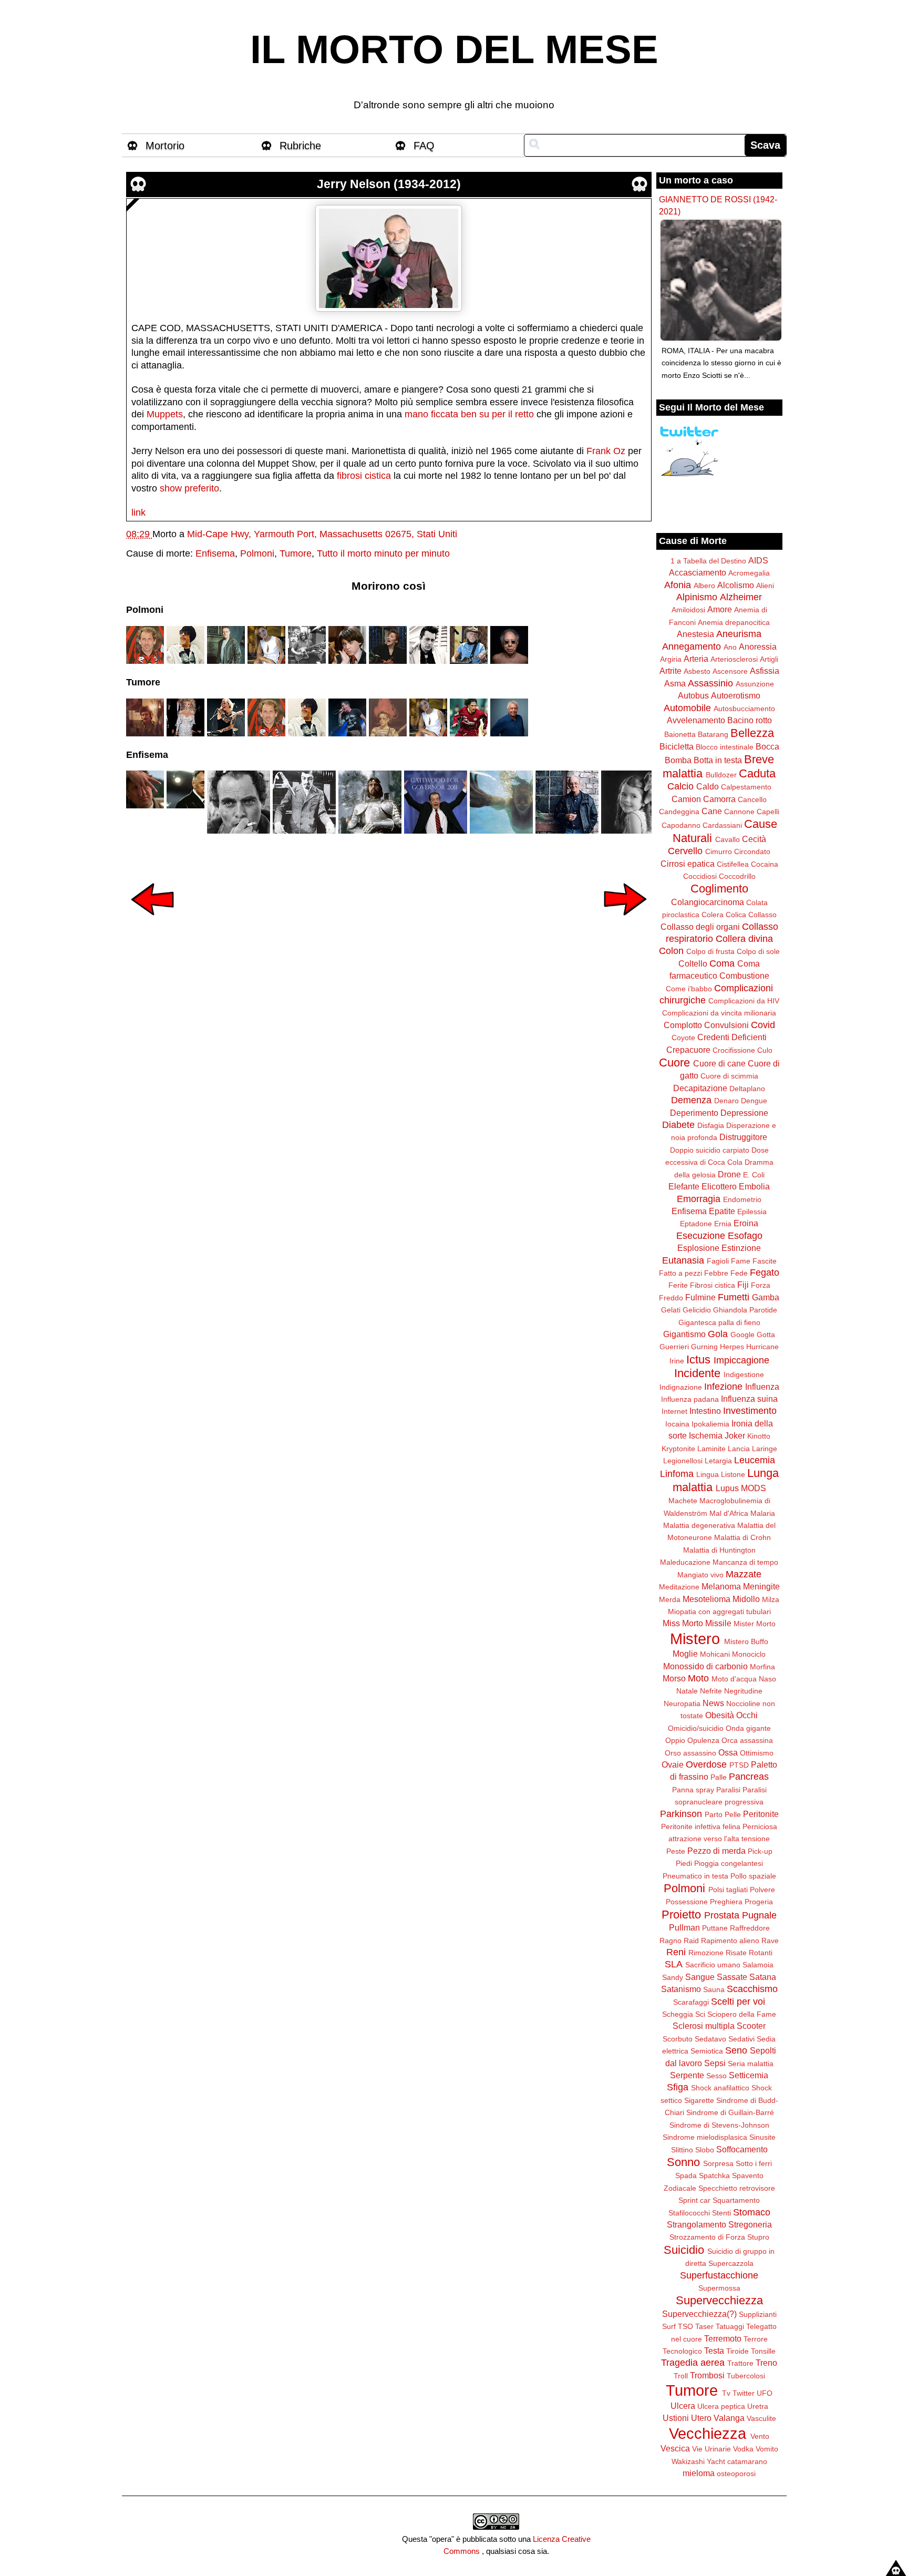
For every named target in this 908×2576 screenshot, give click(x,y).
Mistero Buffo (746, 1641)
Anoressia (758, 646)
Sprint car (694, 2200)
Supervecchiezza (719, 2300)
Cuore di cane (719, 1063)
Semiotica (707, 2051)
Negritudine (743, 1691)
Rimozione (706, 1953)
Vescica (675, 2448)
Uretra (758, 2406)
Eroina (746, 1223)
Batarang (713, 734)
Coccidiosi (700, 876)
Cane (712, 811)
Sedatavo (710, 2039)
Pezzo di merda (716, 1851)
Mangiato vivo (700, 1575)
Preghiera (726, 1902)
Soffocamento (742, 2149)
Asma (675, 683)
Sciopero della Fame (742, 2014)
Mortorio (165, 146)
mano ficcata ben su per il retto (469, 414)
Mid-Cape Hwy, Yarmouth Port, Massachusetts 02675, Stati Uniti (322, 534)
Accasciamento (698, 572)
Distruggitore (743, 1137)
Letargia (718, 1461)
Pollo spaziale (753, 1876)
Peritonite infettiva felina (701, 1826)
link (138, 512)
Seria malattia (751, 2064)
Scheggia (678, 2014)
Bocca (767, 746)
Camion (686, 799)
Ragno (670, 1941)
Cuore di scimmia (729, 1076)
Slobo (705, 2150)
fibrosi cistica (364, 476)
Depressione (744, 1113)
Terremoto (723, 2338)
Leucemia (755, 1460)
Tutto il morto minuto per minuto (383, 553)
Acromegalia (749, 573)
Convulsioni (726, 1025)
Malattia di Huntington (719, 1550)
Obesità (720, 1715)
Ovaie (673, 1764)
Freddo (671, 1298)
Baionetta (680, 734)
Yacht (716, 2461)
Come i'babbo (689, 989)
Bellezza (752, 733)
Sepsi (715, 2063)
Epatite (722, 1211)
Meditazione (679, 1587)
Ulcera (683, 2406)
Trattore (740, 2363)
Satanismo (681, 1989)
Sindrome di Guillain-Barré (730, 2112)
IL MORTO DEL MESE (454, 49)
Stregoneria (750, 2224)
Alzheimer (741, 597)
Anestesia (695, 634)
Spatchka (714, 2175)
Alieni (765, 586)
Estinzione (741, 1248)
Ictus (698, 1359)
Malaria (763, 1513)
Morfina (762, 1667)
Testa (714, 2351)
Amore (720, 609)
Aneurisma (739, 634)
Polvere (762, 1890)
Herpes (732, 1347)
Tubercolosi (746, 2376)
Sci (700, 2014)
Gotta (766, 1335)
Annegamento (692, 646)
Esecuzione (701, 1236)
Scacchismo (752, 1989)
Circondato (752, 851)
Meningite (761, 1586)
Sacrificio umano (713, 1965)
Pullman (684, 1927)
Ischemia (706, 1435)
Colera (713, 915)
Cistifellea (733, 864)
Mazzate (744, 1574)
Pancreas (749, 1777)
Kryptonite (678, 1449)
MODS (754, 1488)
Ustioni (676, 2418)
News (713, 1703)
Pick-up (760, 1851)
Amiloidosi (688, 610)
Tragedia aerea (693, 2363)
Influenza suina (749, 1399)
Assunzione (755, 684)
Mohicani (715, 1654)
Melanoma (721, 1586)
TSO (685, 2326)
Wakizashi (688, 2461)
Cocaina (765, 864)
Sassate (732, 1977)
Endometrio (742, 1199)
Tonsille (763, 2351)
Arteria (696, 659)
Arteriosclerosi (734, 659)
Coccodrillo (737, 876)
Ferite (678, 1285)
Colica (736, 915)
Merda (670, 1599)
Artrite (670, 671)
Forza (761, 1285)
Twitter (744, 2393)
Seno (736, 2050)
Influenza (762, 1387)
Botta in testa (718, 760)
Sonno (683, 2162)
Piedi (684, 1863)
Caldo (708, 786)
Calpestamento (746, 787)
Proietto (681, 1915)
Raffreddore (750, 1928)
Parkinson (681, 1814)
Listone (733, 1474)
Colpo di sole (758, 951)
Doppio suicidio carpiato (710, 1150)
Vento (760, 2436)
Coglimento (719, 889)
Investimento (750, 1411)
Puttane (715, 1928)
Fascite (765, 1261)
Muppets (165, 414)
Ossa (728, 1752)
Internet (674, 1411)
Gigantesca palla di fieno (719, 1322)
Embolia (754, 1186)
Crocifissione (734, 1050)
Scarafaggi (691, 2002)
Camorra (719, 799)
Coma (722, 963)
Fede (739, 1273)
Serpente (687, 2075)
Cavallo (728, 839)
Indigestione (744, 1374)
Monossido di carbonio (705, 1666)
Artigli (769, 659)
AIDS (758, 560)
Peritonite (761, 1814)
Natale (687, 1691)
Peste (676, 1851)
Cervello (685, 851)
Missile (718, 1623)
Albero (704, 586)
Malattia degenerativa (699, 1525)
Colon (671, 951)
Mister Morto (755, 1624)
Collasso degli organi (700, 927)
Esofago (745, 1236)
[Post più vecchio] (625, 922)
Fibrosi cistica (713, 1285)
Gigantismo (684, 1334)
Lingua (708, 1474)
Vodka (743, 2449)
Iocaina (677, 1424)
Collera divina (744, 939)
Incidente (697, 1373)
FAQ (424, 146)
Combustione (744, 976)
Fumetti (734, 1297)
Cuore (674, 1063)
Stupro (758, 2237)
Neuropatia (682, 1703)
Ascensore (730, 671)
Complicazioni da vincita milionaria (719, 1013)
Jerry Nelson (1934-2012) (389, 184)
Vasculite (761, 2418)
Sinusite (762, 2137)
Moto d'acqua (734, 1679)
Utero (701, 2418)
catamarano (747, 2461)
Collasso (762, 915)
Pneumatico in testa (695, 1876)
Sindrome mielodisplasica (705, 2137)
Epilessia (752, 1212)
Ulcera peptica (721, 2406)
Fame (741, 1261)
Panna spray (693, 1790)
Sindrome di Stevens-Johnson (719, 2125)
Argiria (671, 659)
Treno (766, 2363)
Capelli (768, 812)
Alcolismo (736, 585)
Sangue (700, 1977)
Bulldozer (721, 775)
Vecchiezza (708, 2434)
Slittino (682, 2150)
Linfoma (677, 1474)
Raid (691, 1941)
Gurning (704, 1347)
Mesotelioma (706, 1599)
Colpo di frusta (710, 951)
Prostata (722, 1915)
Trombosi (707, 2375)
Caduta (757, 773)
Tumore (296, 553)
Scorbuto (678, 2039)
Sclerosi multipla (704, 2026)
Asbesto (697, 671)
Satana (763, 1977)
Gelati (671, 1310)
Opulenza (703, 1740)
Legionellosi (683, 1461)
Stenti (721, 2213)
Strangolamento (697, 2224)
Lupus (727, 1488)
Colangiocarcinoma (708, 902)
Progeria (759, 1902)
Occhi (747, 1715)
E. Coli (754, 1175)
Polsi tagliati (728, 1890)
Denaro (726, 1101)
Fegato (765, 1272)
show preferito (189, 488)
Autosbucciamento (744, 709)
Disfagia (711, 1125)
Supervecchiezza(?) (699, 2314)
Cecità (754, 839)
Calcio (680, 786)
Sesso (716, 2076)
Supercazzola (731, 2263)
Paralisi (728, 1790)
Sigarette (699, 2100)
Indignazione (681, 1387)
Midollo (746, 1599)
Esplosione (698, 1248)
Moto (698, 1678)
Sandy (673, 1977)
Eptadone (696, 1224)
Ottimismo (757, 1753)
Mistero (695, 1639)
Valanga (729, 2418)
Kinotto (759, 1436)
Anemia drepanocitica (734, 622)
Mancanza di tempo (745, 1562)
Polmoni (257, 553)
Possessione (687, 1902)
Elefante (684, 1186)
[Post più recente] (152, 922)
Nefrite (711, 1691)
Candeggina (679, 812)
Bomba (678, 760)
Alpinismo (697, 597)
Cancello (752, 799)
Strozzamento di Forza (707, 2237)
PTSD (739, 1765)
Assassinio (710, 683)
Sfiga (678, 2087)
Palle (719, 1777)
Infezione (723, 1387)
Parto (714, 1814)
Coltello (693, 963)
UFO (765, 2393)
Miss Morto (683, 1623)
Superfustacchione (719, 2275)
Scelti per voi (738, 2002)
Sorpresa (718, 2163)
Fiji (743, 1285)
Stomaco (752, 2212)
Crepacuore (688, 1050)
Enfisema (215, 553)
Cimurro (719, 851)
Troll (681, 2376)
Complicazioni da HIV (744, 1001)
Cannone (739, 812)
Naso (767, 1679)
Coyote (683, 1038)
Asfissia (765, 671)
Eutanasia (683, 1260)
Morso (674, 1678)
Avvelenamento (696, 720)
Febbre (716, 1273)
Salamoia (758, 1965)
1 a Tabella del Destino (708, 561)
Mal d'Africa (729, 1513)
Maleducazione (685, 1562)
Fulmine (700, 1297)
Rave (770, 1941)
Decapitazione (700, 1088)
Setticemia (749, 2075)
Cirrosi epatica (688, 864)
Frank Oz (606, 451)
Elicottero (719, 1186)
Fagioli (718, 1261)
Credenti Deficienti (732, 1037)
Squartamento (736, 2200)
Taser (704, 2326)
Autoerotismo (736, 695)
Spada (686, 2175)
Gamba (766, 1297)
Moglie (685, 1654)
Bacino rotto (750, 720)
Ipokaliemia (710, 1424)
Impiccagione (741, 1360)
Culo (765, 1050)
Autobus (693, 695)
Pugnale (759, 1915)
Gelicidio (697, 1310)
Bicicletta (677, 746)
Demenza (691, 1100)
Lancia (739, 1449)
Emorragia (699, 1199)
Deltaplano (747, 1089)
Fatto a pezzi (680, 1273)
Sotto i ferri (754, 2163)
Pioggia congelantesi (729, 1863)
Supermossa (719, 2288)
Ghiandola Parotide (745, 1310)
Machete (683, 1501)
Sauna (714, 1989)
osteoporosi (736, 2474)
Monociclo (749, 1654)
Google (742, 1335)
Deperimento (694, 1113)
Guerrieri (674, 1347)
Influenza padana (690, 1399)
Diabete (678, 1125)
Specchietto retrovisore (737, 2188)
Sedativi (741, 2039)
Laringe (765, 1449)
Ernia (723, 1224)
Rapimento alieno (730, 1941)
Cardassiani (722, 825)
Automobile (687, 708)
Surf (669, 2326)
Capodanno (681, 825)
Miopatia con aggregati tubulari (719, 1612)
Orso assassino (690, 1753)
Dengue (754, 1101)
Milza (771, 1599)
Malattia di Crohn (742, 1537)
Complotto (683, 1025)
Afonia (678, 585)
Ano (730, 647)
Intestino (705, 1411)
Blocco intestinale (725, 747)
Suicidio (684, 2250)
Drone (729, 1174)
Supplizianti (758, 2314)
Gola (718, 1334)
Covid (763, 1025)
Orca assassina (747, 1740)
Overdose (706, 1764)
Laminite (711, 1449)
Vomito (767, 2449)
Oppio (675, 1740)
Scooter (751, 2026)
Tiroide (737, 2351)
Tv (726, 2393)
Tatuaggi (730, 2326)
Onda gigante (748, 1728)
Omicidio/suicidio (696, 1728)
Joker (735, 1435)
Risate (736, 1953)
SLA (674, 1964)
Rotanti (761, 1953)
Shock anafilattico (720, 2088)
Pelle (733, 1814)
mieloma (699, 2473)
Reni (676, 1952)
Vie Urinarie (711, 2449)
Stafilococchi (689, 2213)
